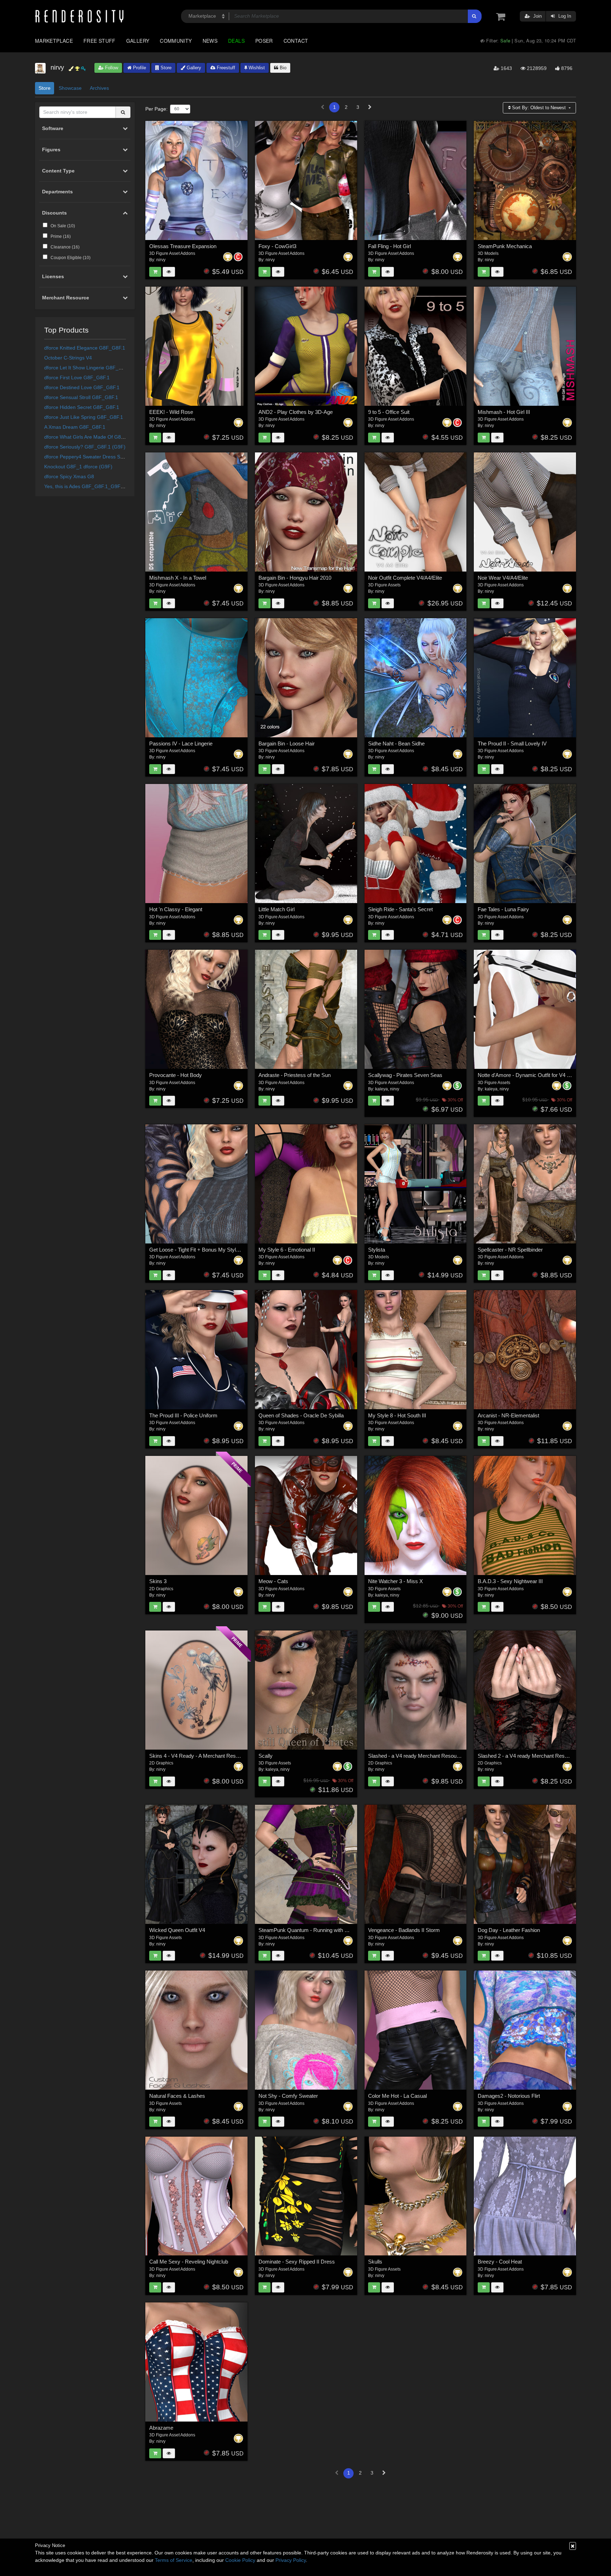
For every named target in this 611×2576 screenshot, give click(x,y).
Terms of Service (174, 2560)
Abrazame (161, 2428)
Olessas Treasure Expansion (183, 246)
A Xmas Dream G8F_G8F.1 (75, 427)
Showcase (70, 88)
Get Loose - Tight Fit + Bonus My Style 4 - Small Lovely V (216, 1250)
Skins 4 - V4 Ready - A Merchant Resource (199, 1756)
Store (165, 68)
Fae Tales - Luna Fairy (503, 909)
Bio (282, 68)
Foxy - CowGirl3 (277, 246)
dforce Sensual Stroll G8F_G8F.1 (81, 397)
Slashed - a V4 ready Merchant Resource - (418, 1756)
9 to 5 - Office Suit (389, 412)
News (210, 41)
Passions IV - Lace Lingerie (181, 743)
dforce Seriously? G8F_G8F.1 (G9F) (85, 447)
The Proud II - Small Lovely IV (512, 743)
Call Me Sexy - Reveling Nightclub (189, 2262)
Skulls (375, 2262)
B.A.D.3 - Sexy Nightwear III (510, 1581)
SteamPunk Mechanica (505, 246)
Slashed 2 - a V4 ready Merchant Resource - (529, 1756)
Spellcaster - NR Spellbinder (510, 1250)
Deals (236, 41)
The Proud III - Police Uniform (183, 1415)
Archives (99, 88)
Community (176, 41)
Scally (266, 1756)
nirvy (161, 260)
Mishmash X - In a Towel (178, 578)
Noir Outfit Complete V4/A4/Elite (405, 578)
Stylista (377, 1250)
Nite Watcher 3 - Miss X (395, 1581)
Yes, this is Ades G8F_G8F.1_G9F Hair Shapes (97, 486)
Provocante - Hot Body (176, 1075)
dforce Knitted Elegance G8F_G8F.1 (85, 348)
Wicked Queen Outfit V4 (177, 1930)
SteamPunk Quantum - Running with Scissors (312, 1930)
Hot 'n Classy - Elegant (176, 909)
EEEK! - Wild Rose (171, 412)
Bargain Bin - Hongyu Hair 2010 (295, 578)
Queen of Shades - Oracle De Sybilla (301, 1415)
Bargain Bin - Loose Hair (287, 743)
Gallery (138, 41)
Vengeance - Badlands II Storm (404, 1930)
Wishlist (256, 68)
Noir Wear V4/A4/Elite (503, 578)
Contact (296, 41)
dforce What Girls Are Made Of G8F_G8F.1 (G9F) (100, 437)
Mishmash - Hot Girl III (504, 412)
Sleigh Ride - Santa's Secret (400, 909)
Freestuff (225, 68)
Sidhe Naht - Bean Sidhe (396, 743)
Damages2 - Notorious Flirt (509, 2096)
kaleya (382, 1089)
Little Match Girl (277, 909)
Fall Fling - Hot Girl (389, 246)
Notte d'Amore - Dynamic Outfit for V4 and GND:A (536, 1075)
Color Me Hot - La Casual (397, 2096)
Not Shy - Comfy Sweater (288, 2096)
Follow (111, 68)
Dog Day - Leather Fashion (509, 1930)
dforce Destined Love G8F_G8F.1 (82, 387)
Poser (264, 41)
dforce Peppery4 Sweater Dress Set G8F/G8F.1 (97, 457)
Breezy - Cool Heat (500, 2262)
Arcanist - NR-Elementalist (508, 1415)
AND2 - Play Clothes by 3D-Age (296, 412)
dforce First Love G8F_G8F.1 (77, 377)
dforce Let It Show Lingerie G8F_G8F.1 (88, 368)
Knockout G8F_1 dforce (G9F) (78, 467)
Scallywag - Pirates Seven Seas (405, 1075)
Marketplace (54, 41)
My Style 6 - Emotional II (287, 1250)
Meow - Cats (273, 1581)
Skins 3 (158, 1581)
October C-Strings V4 (68, 358)
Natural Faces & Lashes (177, 2096)
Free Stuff (100, 41)
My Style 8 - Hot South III (397, 1415)
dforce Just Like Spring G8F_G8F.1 (84, 417)
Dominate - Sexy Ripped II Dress (297, 2262)
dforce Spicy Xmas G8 (69, 476)
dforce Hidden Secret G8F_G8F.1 (82, 407)
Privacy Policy (291, 2560)
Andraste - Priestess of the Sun (295, 1075)
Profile (139, 68)
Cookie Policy (240, 2560)
